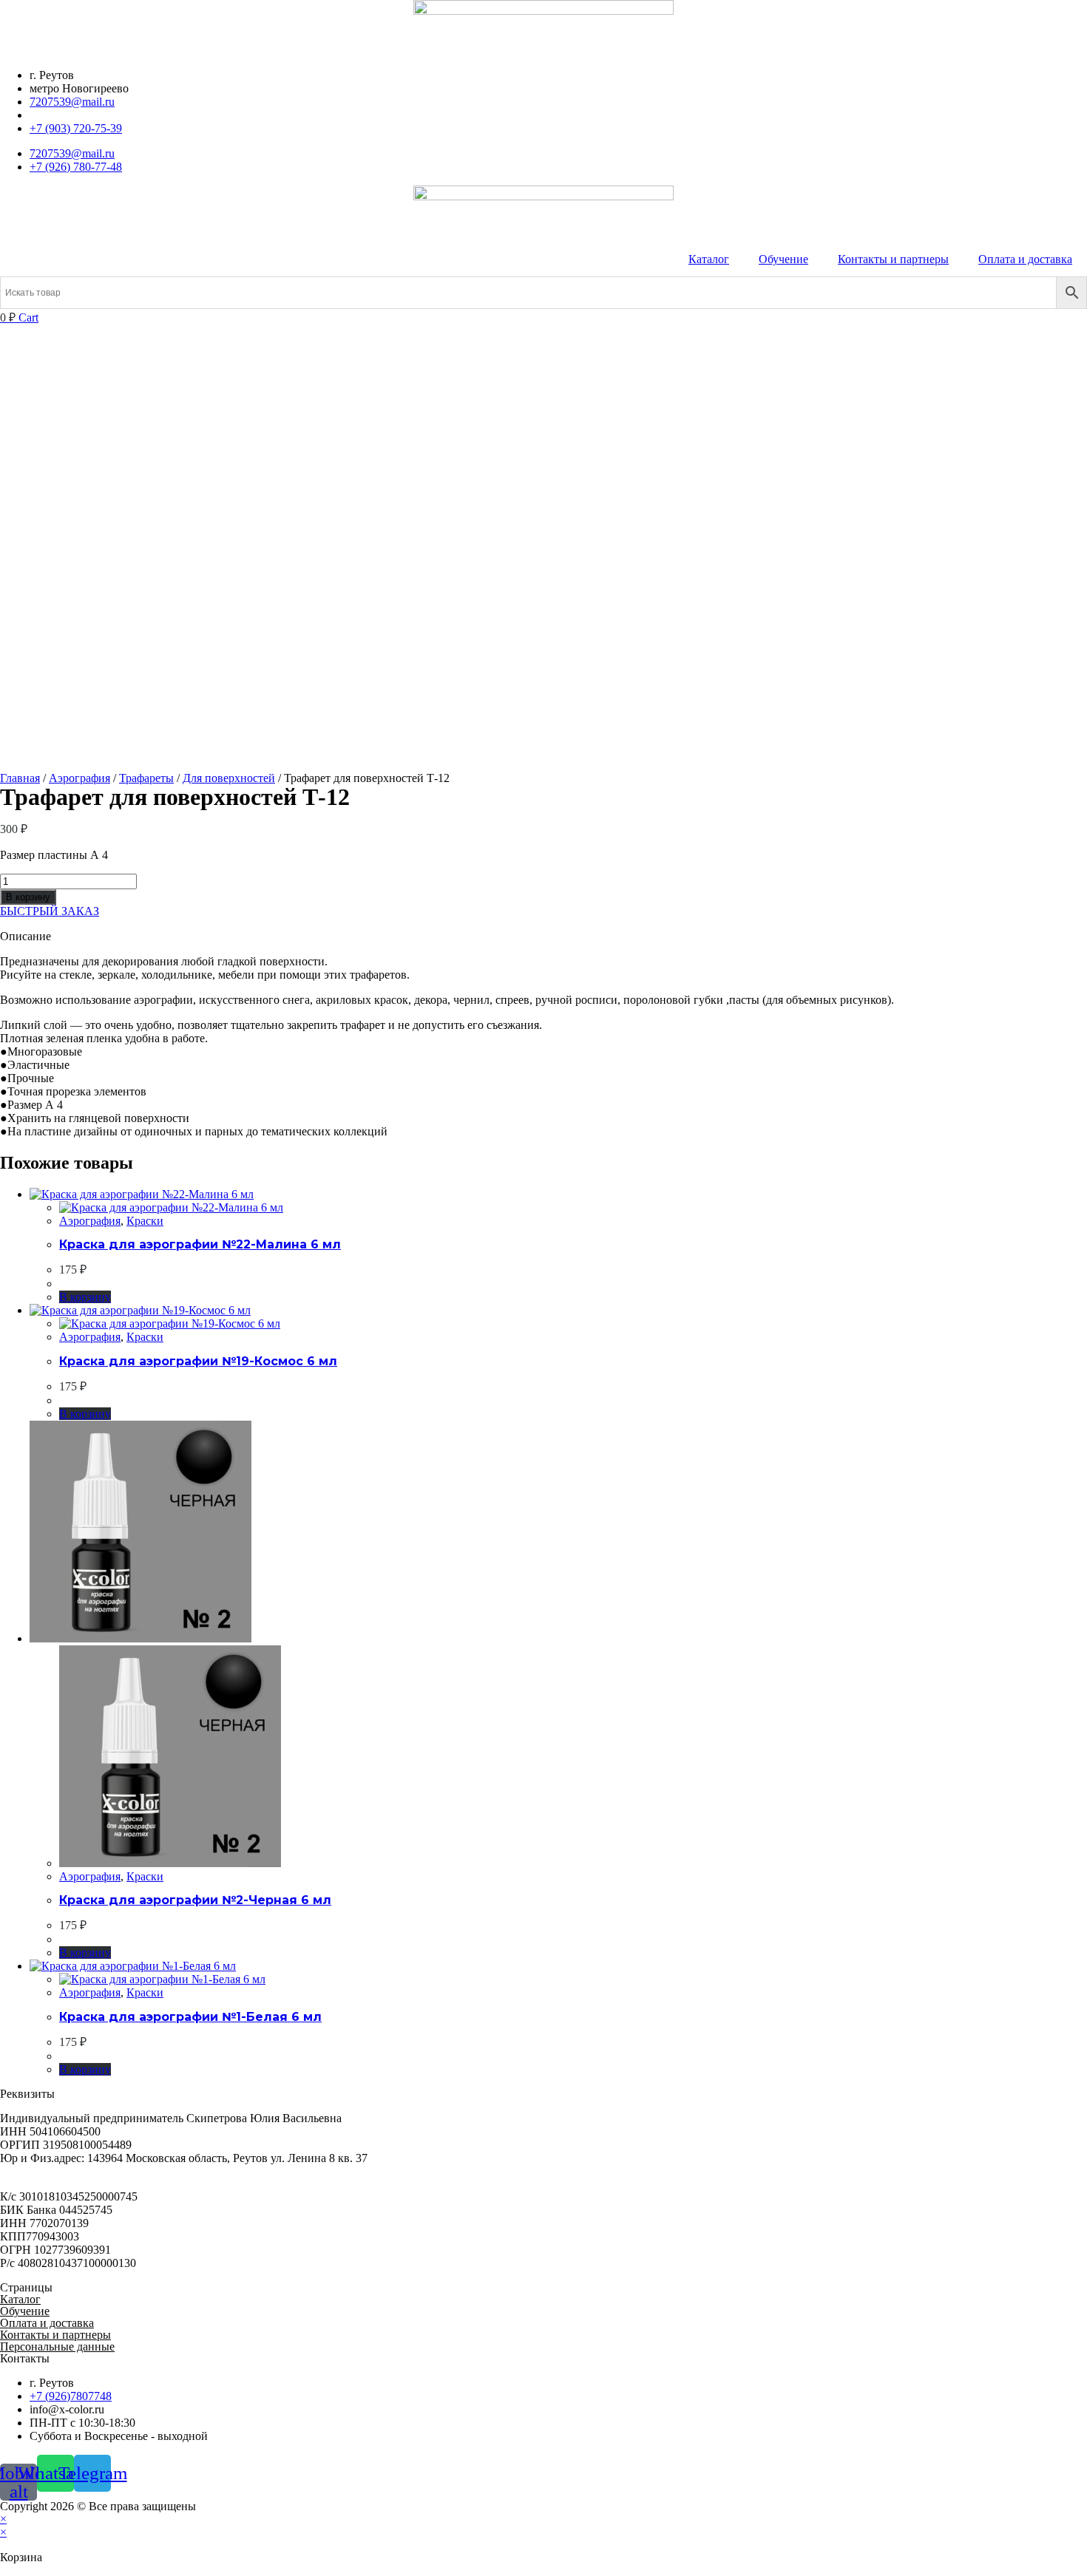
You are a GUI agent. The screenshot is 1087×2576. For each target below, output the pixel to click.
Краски (145, 1221)
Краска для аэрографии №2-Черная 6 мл (195, 1900)
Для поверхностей (229, 778)
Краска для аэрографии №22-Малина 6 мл (200, 1244)
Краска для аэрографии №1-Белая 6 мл (190, 2017)
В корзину (28, 897)
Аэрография (79, 778)
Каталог (709, 259)
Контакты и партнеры (893, 259)
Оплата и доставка (1025, 259)
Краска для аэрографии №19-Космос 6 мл (198, 1361)
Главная (20, 778)
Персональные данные (57, 2346)
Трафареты (146, 778)
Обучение (783, 259)
